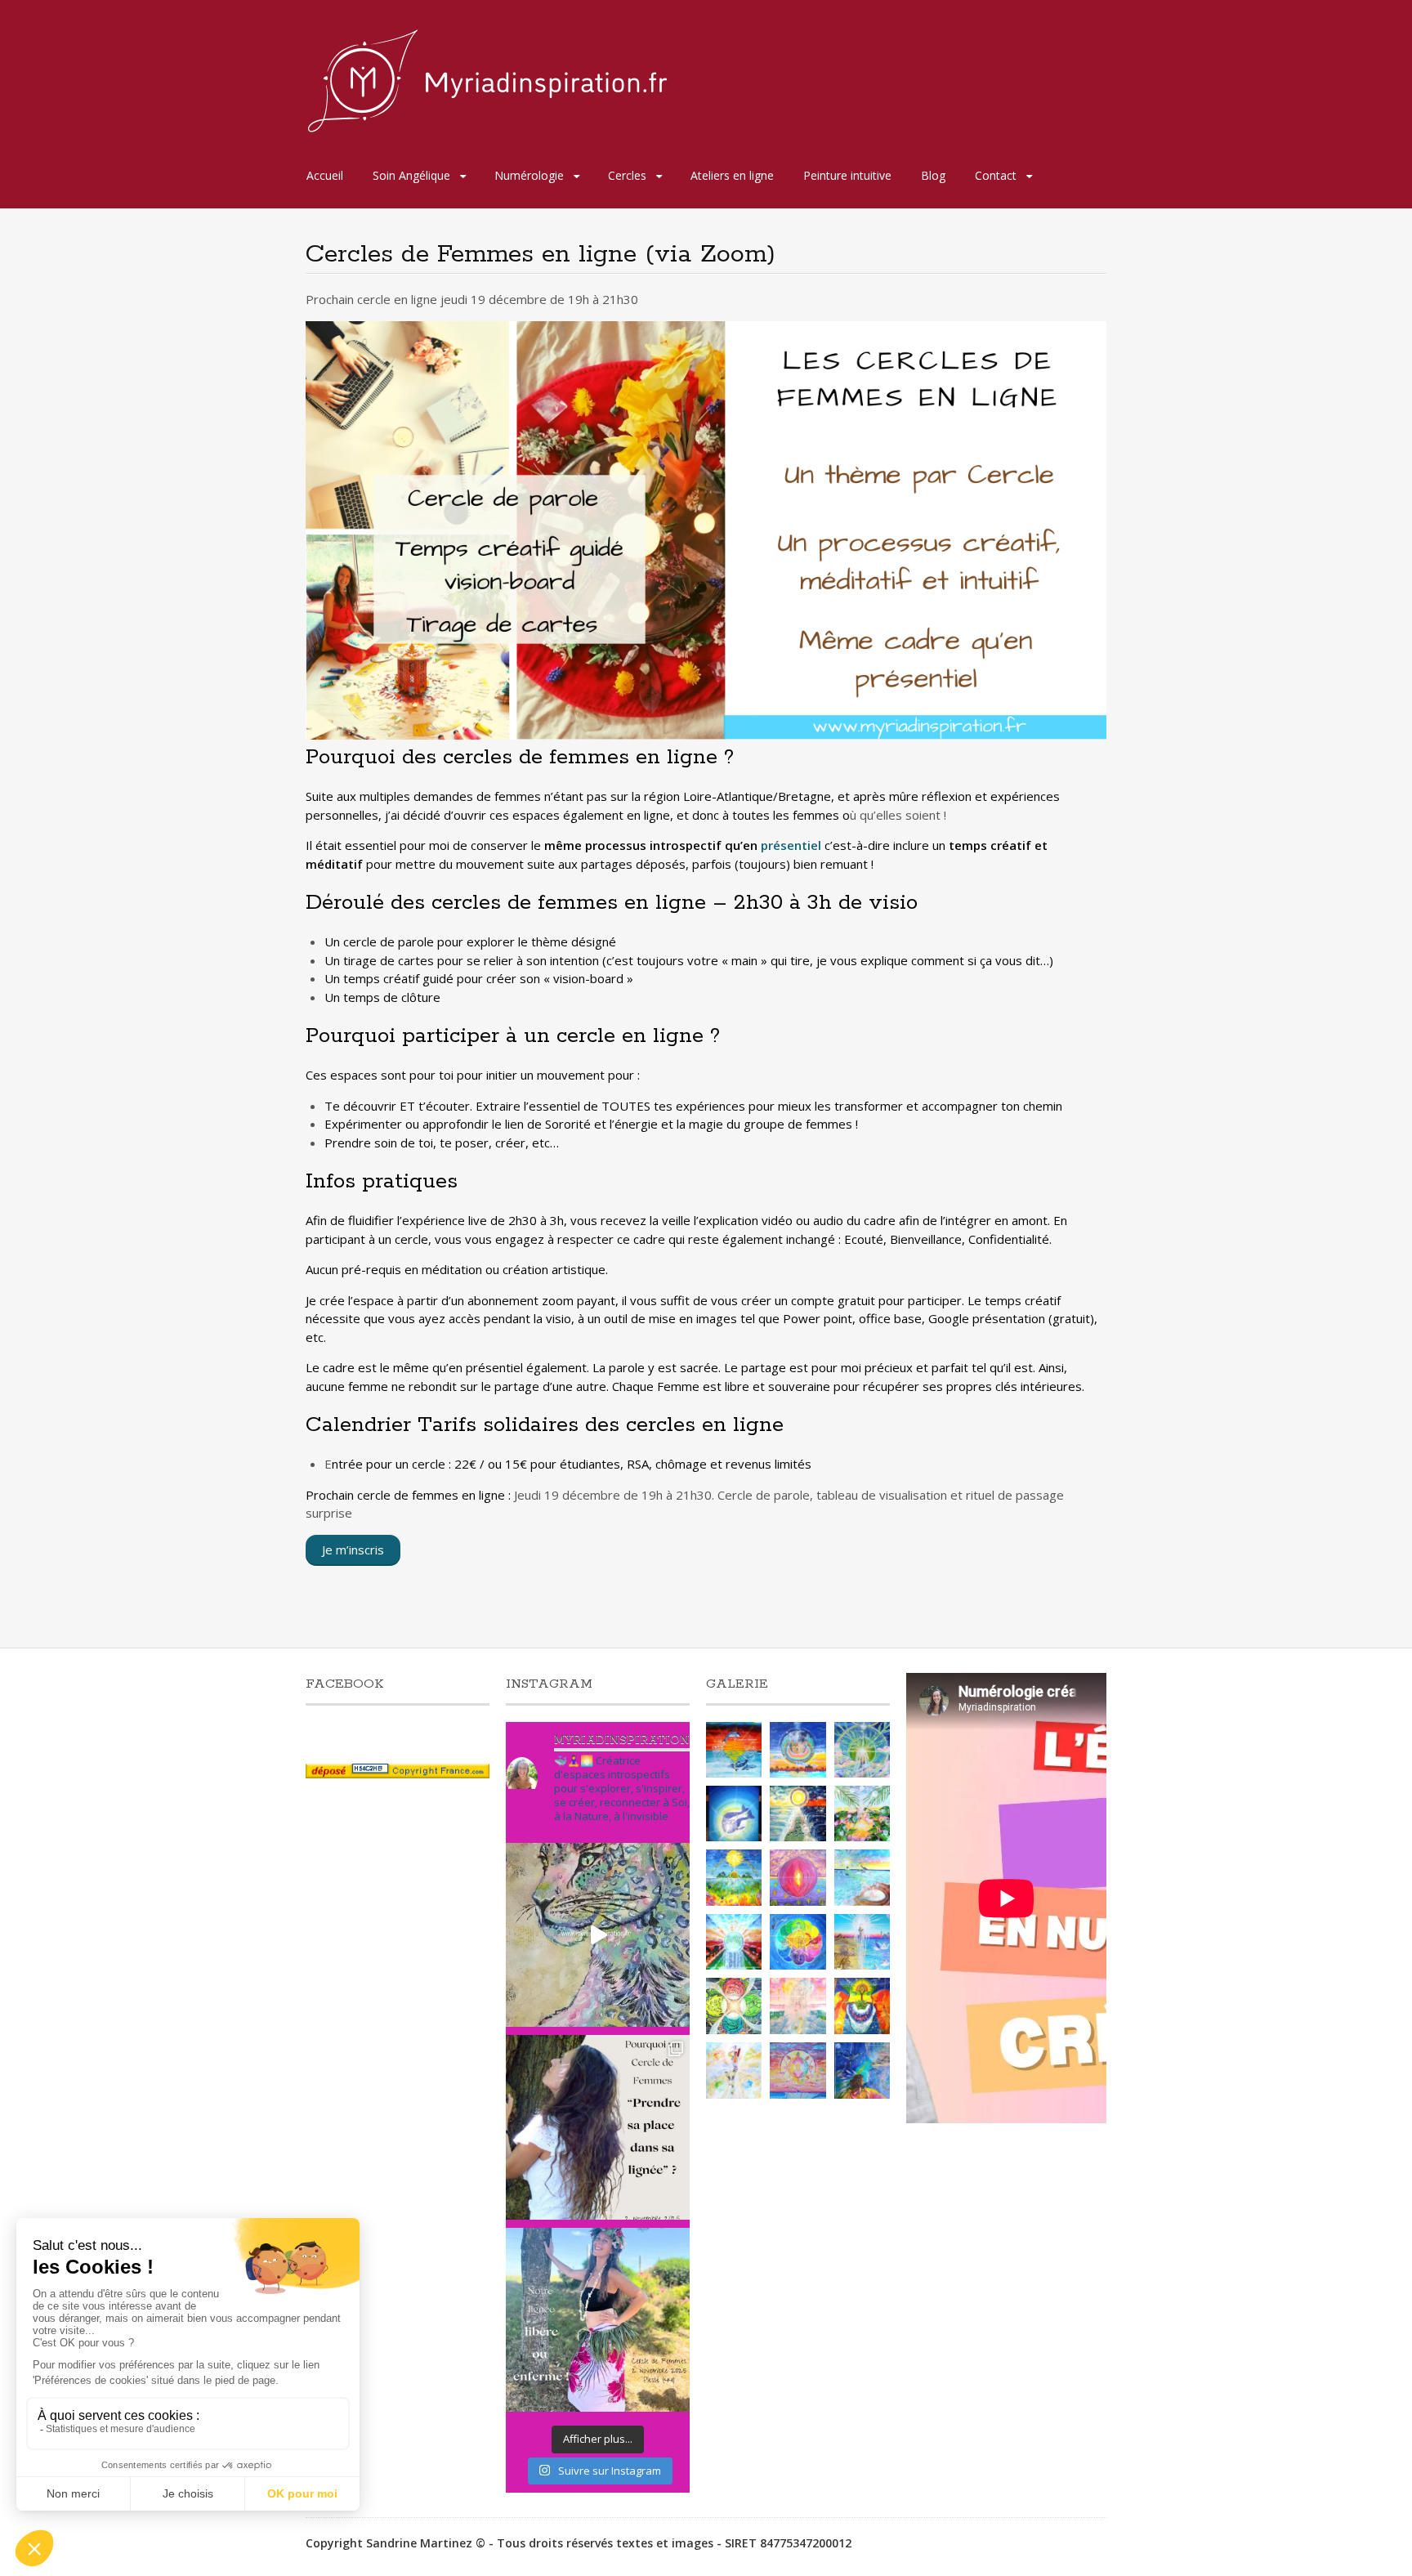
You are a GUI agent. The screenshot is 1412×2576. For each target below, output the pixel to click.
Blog (933, 175)
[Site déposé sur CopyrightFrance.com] (398, 1774)
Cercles (627, 175)
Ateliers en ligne (732, 175)
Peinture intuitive (847, 175)
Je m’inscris (353, 1550)
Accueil (325, 175)
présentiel (791, 845)
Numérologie (529, 175)
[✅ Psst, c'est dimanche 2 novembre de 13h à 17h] (598, 2127)
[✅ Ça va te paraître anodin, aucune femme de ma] (598, 2320)
